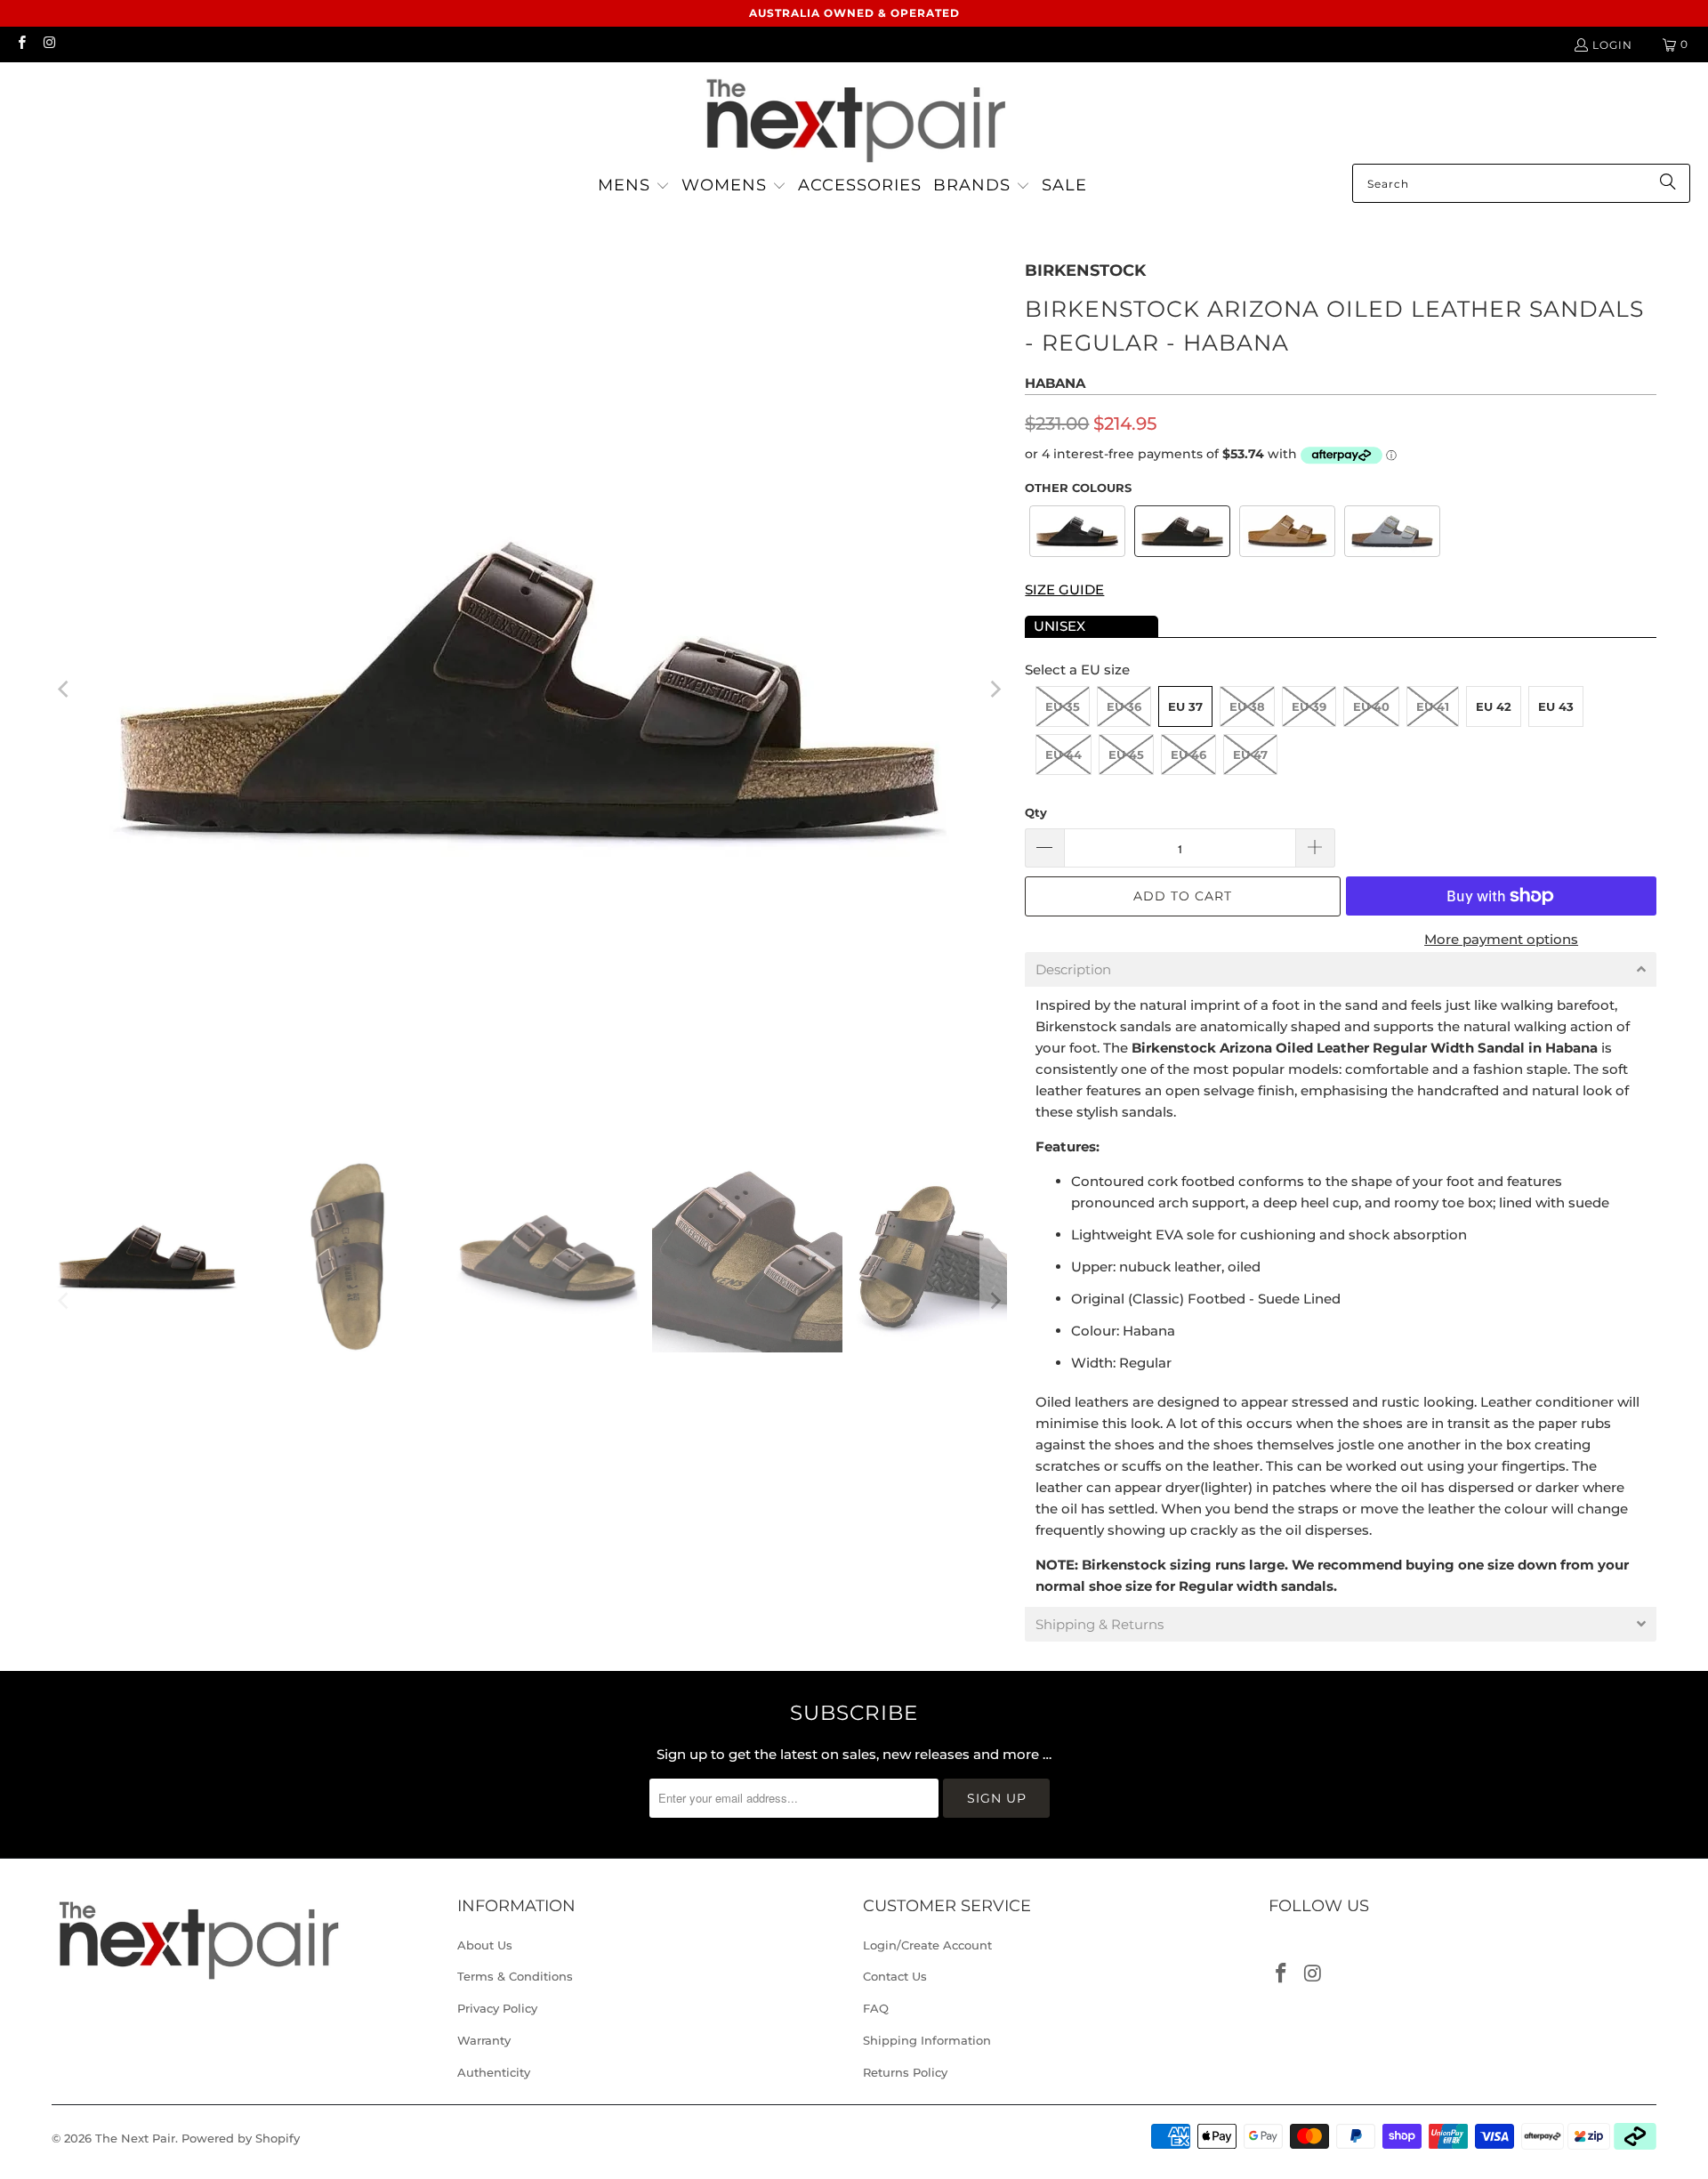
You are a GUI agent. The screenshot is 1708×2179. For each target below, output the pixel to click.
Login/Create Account (927, 1945)
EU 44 (1063, 755)
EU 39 (1309, 706)
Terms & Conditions (515, 1976)
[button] (634, 186)
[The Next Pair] (854, 117)
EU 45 (1126, 755)
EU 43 (1556, 706)
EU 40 (1371, 706)
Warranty (484, 2040)
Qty (1036, 812)
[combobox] (1521, 183)
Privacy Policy (497, 2008)
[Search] (1668, 183)
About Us (485, 1945)
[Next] (994, 690)
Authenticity (494, 2072)
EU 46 (1188, 755)
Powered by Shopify (241, 2138)
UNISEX (1059, 626)
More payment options (1501, 939)
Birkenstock (1085, 270)
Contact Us (895, 1976)
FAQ (876, 2008)
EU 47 (1250, 755)
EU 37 (1185, 706)
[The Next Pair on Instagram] (48, 44)
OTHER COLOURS (1078, 488)
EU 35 (1063, 706)
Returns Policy (905, 2072)
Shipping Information (927, 2040)
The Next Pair (135, 2138)
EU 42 (1494, 706)
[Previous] (65, 690)
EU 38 (1247, 706)
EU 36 (1124, 706)
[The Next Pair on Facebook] (21, 44)
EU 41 (1433, 706)
